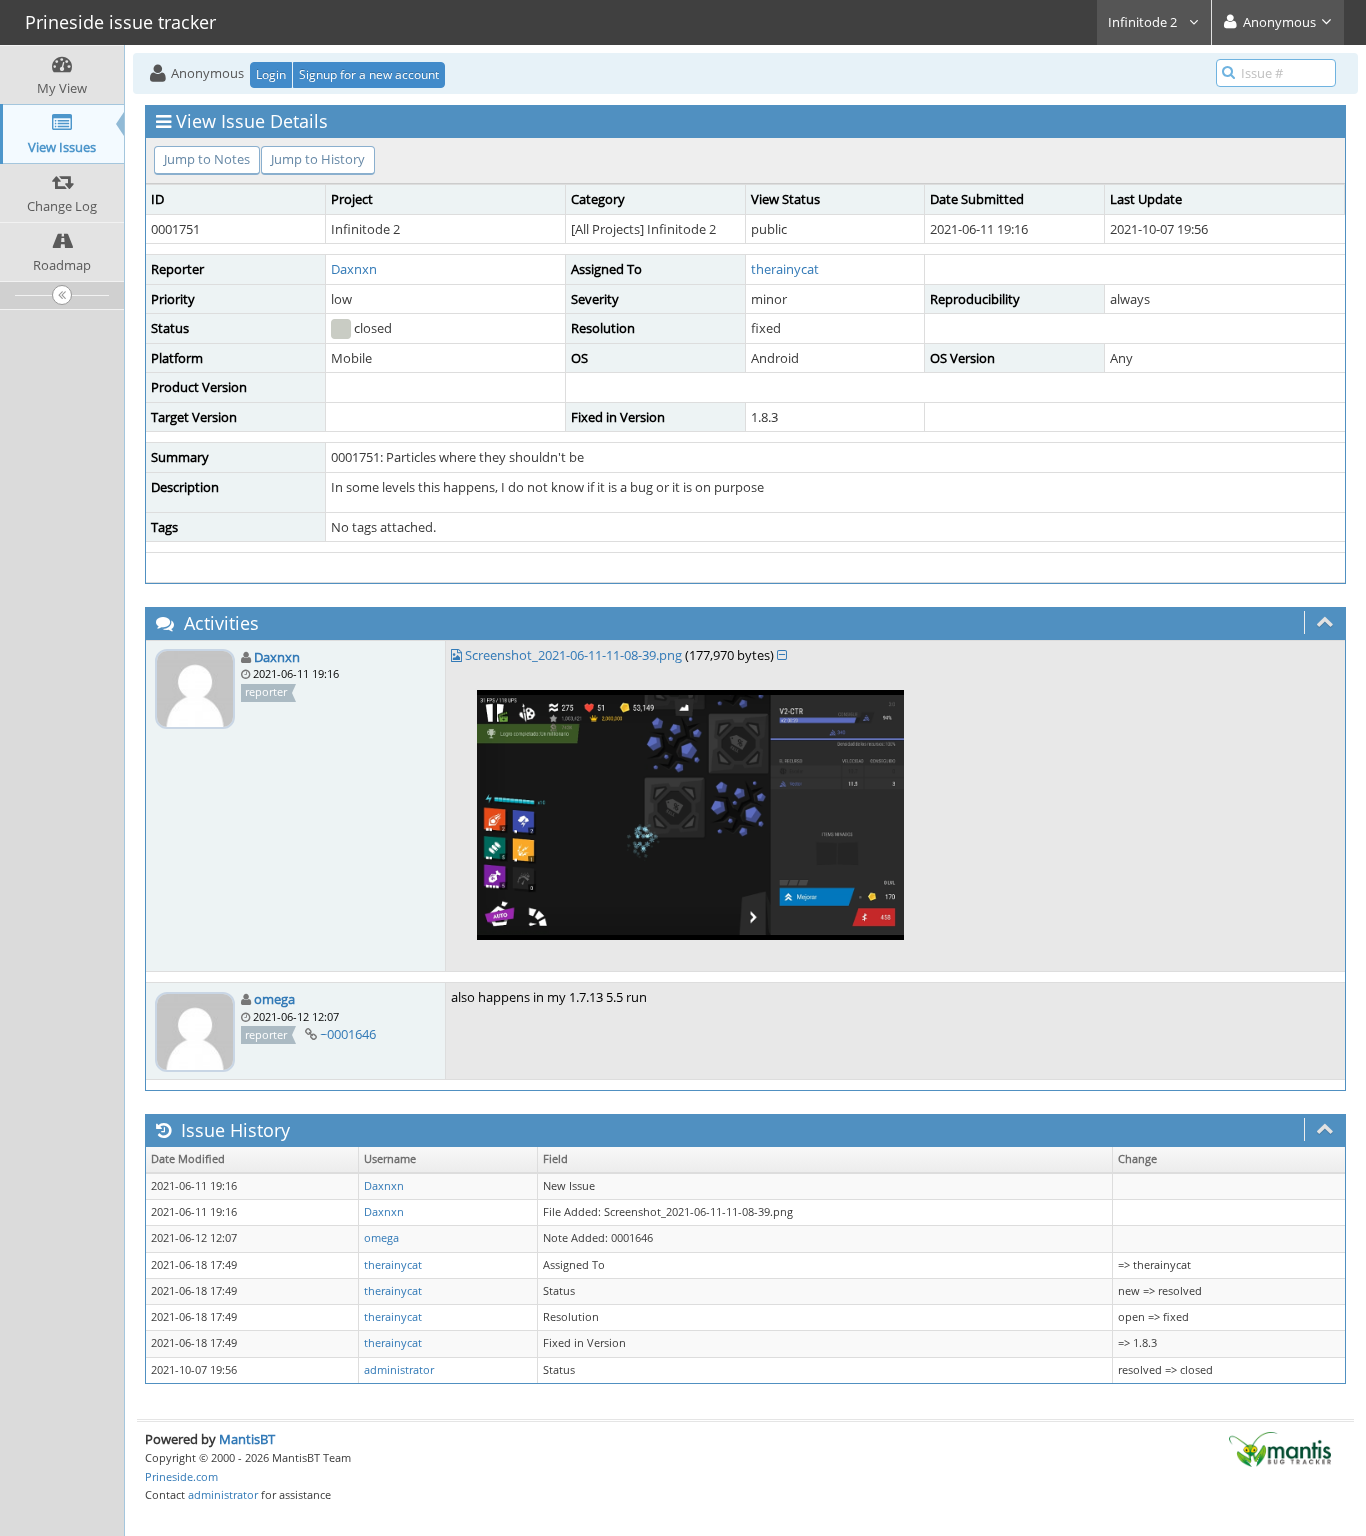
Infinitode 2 (1144, 22)
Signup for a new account (369, 74)
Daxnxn (354, 269)
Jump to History (318, 159)
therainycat (785, 269)
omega (274, 999)
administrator (399, 1370)
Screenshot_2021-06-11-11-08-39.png (573, 655)
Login (271, 74)
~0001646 (348, 1034)
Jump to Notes (207, 159)
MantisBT (247, 1439)
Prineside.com (181, 1476)
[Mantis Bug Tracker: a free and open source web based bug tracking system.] (1280, 1448)
